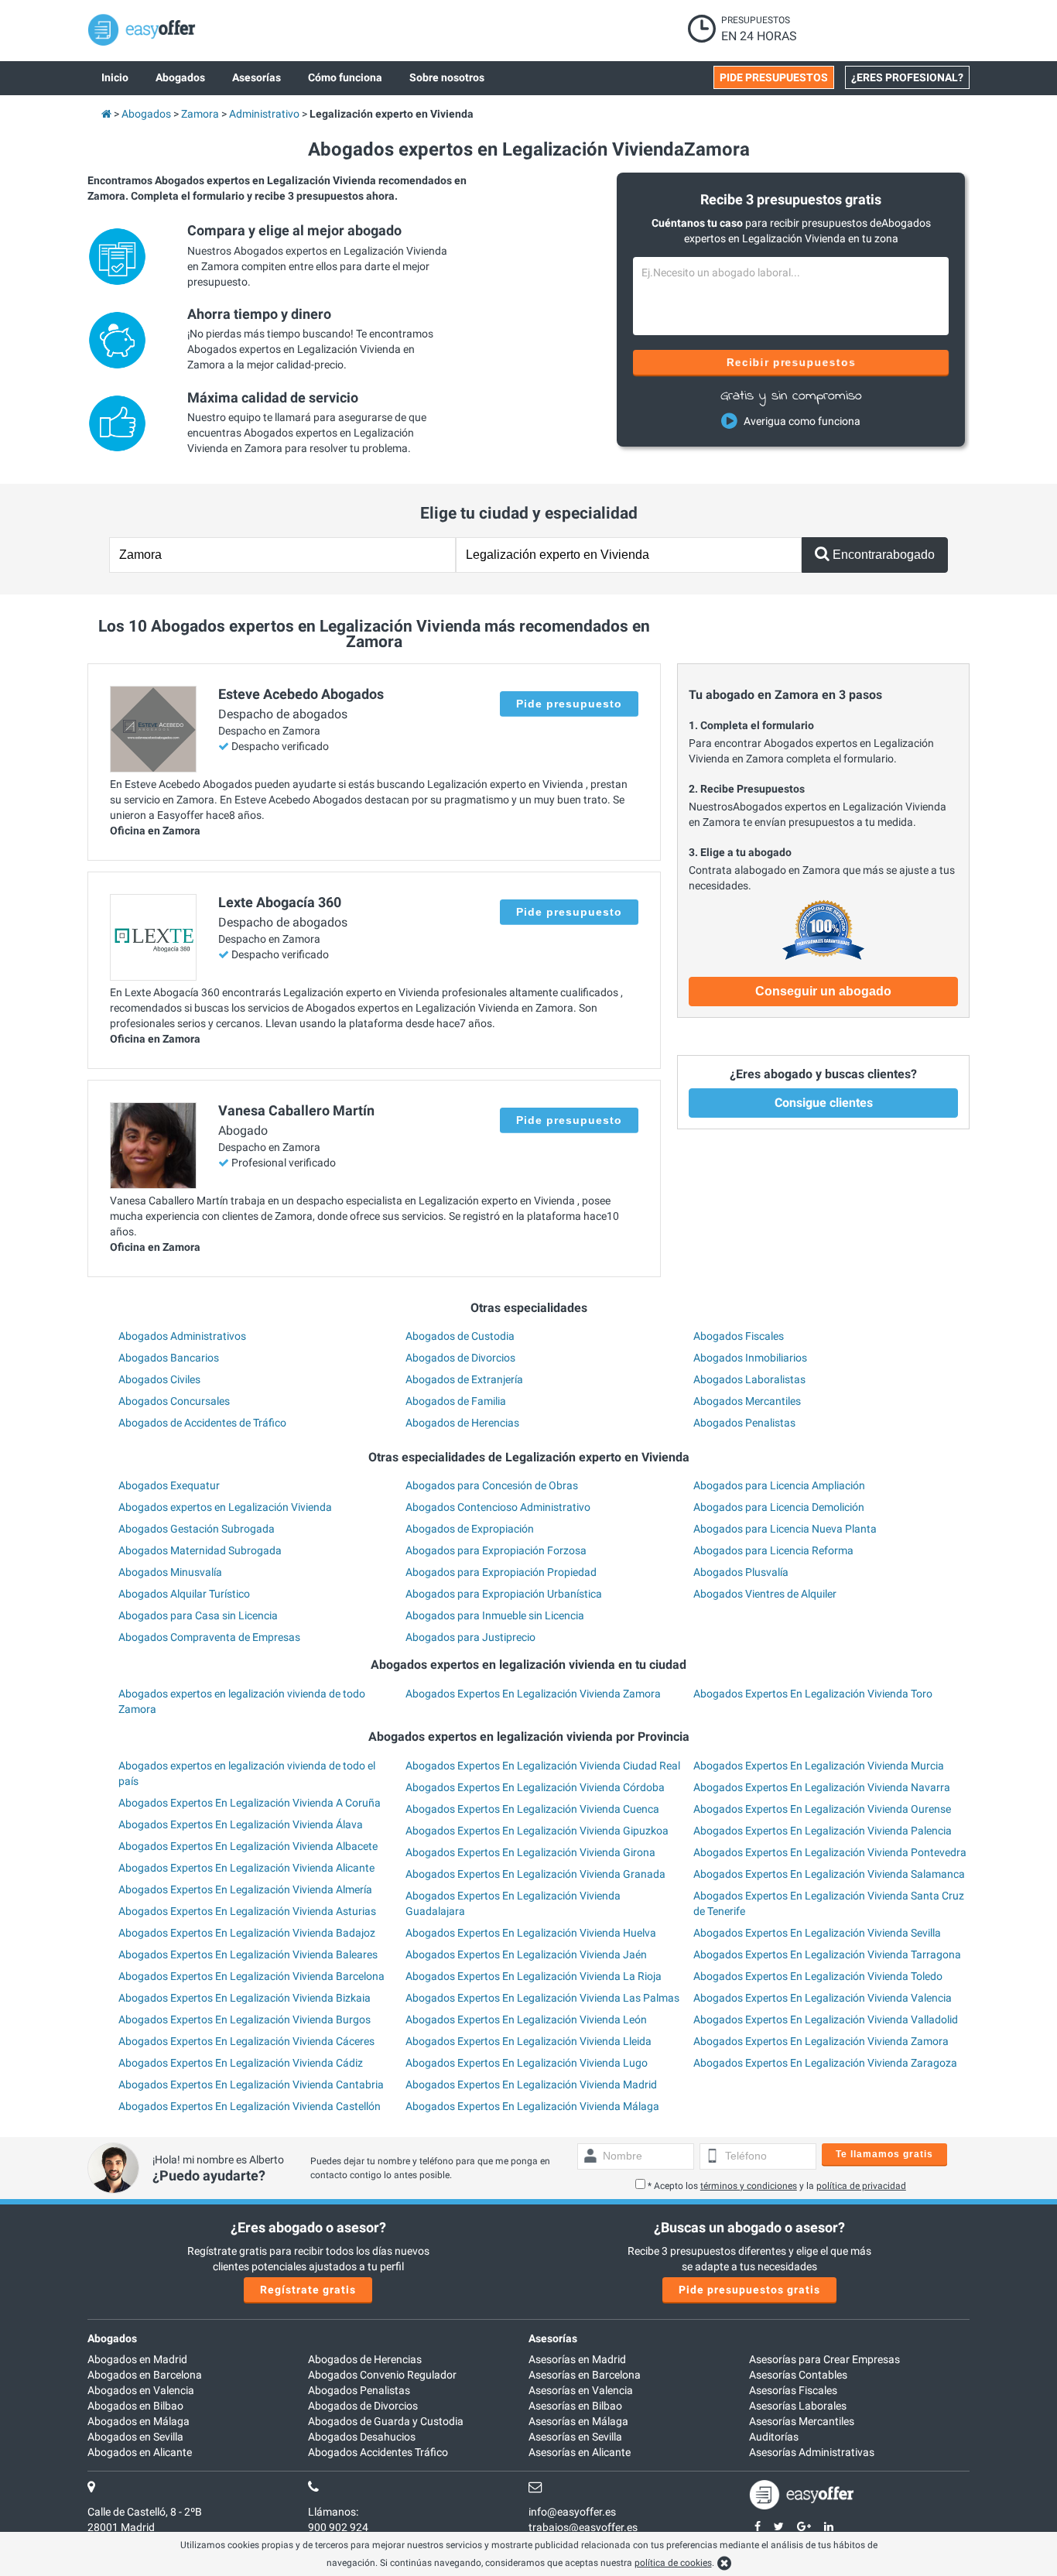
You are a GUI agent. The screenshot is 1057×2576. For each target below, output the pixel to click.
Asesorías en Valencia (581, 2390)
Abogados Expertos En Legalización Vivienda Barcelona (251, 1976)
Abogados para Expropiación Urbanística (504, 1594)
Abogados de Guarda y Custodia (386, 2421)
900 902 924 (338, 2527)
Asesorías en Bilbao (575, 2406)
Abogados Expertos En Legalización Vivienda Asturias (247, 1911)
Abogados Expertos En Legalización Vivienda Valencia (823, 1998)
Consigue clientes (824, 1103)
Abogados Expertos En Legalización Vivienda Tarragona (827, 1954)
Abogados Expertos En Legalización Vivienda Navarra (822, 1787)
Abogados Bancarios (169, 1358)
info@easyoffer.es (572, 2512)
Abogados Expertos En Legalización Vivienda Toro (813, 1694)
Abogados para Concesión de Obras (492, 1485)
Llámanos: (333, 2512)
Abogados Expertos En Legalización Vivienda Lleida (528, 2041)
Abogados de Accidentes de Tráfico (202, 1423)
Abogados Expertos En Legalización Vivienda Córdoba (535, 1787)
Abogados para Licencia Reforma (773, 1550)
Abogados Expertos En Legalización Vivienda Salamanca (829, 1874)
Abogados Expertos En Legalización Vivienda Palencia (823, 1831)
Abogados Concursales (174, 1401)
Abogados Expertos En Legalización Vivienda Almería (245, 1889)
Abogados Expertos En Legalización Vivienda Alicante (246, 1868)
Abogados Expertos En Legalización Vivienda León (526, 2019)
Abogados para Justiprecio (470, 1637)
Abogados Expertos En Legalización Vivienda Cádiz (241, 2063)
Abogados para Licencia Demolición (779, 1507)
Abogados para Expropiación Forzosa (496, 1550)
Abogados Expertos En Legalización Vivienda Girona (530, 1852)
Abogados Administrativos (182, 1336)
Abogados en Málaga (139, 2421)
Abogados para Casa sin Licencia (198, 1615)
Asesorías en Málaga (578, 2421)
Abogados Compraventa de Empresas (209, 1637)
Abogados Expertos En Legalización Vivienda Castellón (250, 2106)
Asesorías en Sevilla (575, 2437)
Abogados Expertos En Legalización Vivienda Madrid (531, 2084)
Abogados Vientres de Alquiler (765, 1594)
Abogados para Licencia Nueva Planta (785, 1529)
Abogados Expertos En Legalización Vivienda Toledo (818, 1976)
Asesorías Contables (798, 2375)
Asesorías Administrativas (812, 2452)
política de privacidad (861, 2186)
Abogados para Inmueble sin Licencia (495, 1615)
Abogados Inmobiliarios (750, 1358)
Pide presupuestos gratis (749, 2290)
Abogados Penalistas (744, 1423)
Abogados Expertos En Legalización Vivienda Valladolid (826, 2019)
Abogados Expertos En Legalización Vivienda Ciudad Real (543, 1766)
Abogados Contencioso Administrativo (498, 1507)
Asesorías (553, 2338)
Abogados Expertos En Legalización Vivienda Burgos (245, 2019)
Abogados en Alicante (140, 2452)
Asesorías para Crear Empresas (824, 2359)
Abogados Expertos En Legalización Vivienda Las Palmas (542, 1998)
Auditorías (774, 2437)
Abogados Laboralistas (749, 1379)
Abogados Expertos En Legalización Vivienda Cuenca (532, 1809)
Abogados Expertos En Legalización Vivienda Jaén (526, 1954)
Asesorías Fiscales (793, 2390)
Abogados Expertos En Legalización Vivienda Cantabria (251, 2084)
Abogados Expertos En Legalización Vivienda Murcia (819, 1766)
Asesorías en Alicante (580, 2452)
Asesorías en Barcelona (585, 2375)
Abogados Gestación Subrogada (197, 1529)
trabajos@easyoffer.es (583, 2527)
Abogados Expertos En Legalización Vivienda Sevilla (817, 1933)
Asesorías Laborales (798, 2406)
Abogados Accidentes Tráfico (378, 2452)
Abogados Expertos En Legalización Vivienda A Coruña (250, 1803)
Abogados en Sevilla (135, 2437)
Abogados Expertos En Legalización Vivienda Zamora (533, 1694)
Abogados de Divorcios (460, 1358)
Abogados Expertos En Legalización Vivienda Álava (241, 1824)
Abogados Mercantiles (747, 1401)
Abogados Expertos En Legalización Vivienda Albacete (248, 1846)
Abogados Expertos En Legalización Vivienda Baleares (248, 1954)
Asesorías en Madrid (577, 2359)
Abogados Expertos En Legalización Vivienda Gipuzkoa (537, 1831)
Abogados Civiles (159, 1379)
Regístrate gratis (308, 2290)
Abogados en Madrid (137, 2359)
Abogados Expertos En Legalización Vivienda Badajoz (247, 1933)
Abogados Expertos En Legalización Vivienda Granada (535, 1874)
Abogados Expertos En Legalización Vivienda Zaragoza (825, 2063)
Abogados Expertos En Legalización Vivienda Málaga (532, 2106)
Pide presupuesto (569, 704)
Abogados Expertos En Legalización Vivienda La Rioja (534, 1976)
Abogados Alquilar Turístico (184, 1594)
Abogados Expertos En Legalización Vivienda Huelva (531, 1933)
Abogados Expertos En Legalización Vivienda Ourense (822, 1809)
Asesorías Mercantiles (802, 2421)
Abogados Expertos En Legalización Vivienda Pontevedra (830, 1852)
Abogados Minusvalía (170, 1572)
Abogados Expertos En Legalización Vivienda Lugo (527, 2063)
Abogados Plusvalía (741, 1572)
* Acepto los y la (777, 2186)
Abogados (112, 2338)
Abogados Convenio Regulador (382, 2375)
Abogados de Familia (456, 1401)
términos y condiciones (749, 2186)
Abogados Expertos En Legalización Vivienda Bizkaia (245, 1998)
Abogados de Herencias (462, 1423)
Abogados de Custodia (460, 1336)
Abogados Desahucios (362, 2437)
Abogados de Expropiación (470, 1529)
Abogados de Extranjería (464, 1379)
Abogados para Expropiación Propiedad (501, 1572)
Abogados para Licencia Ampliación (779, 1485)
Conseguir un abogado (823, 991)
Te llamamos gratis (884, 2154)
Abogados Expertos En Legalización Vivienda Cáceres (246, 2041)
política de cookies (673, 2563)
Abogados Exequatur (169, 1485)
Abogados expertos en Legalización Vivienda (225, 1507)
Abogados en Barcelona (145, 2375)
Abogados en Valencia (141, 2390)
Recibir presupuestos (791, 362)
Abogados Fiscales (739, 1336)
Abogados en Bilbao (135, 2406)
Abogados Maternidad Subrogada (200, 1550)
